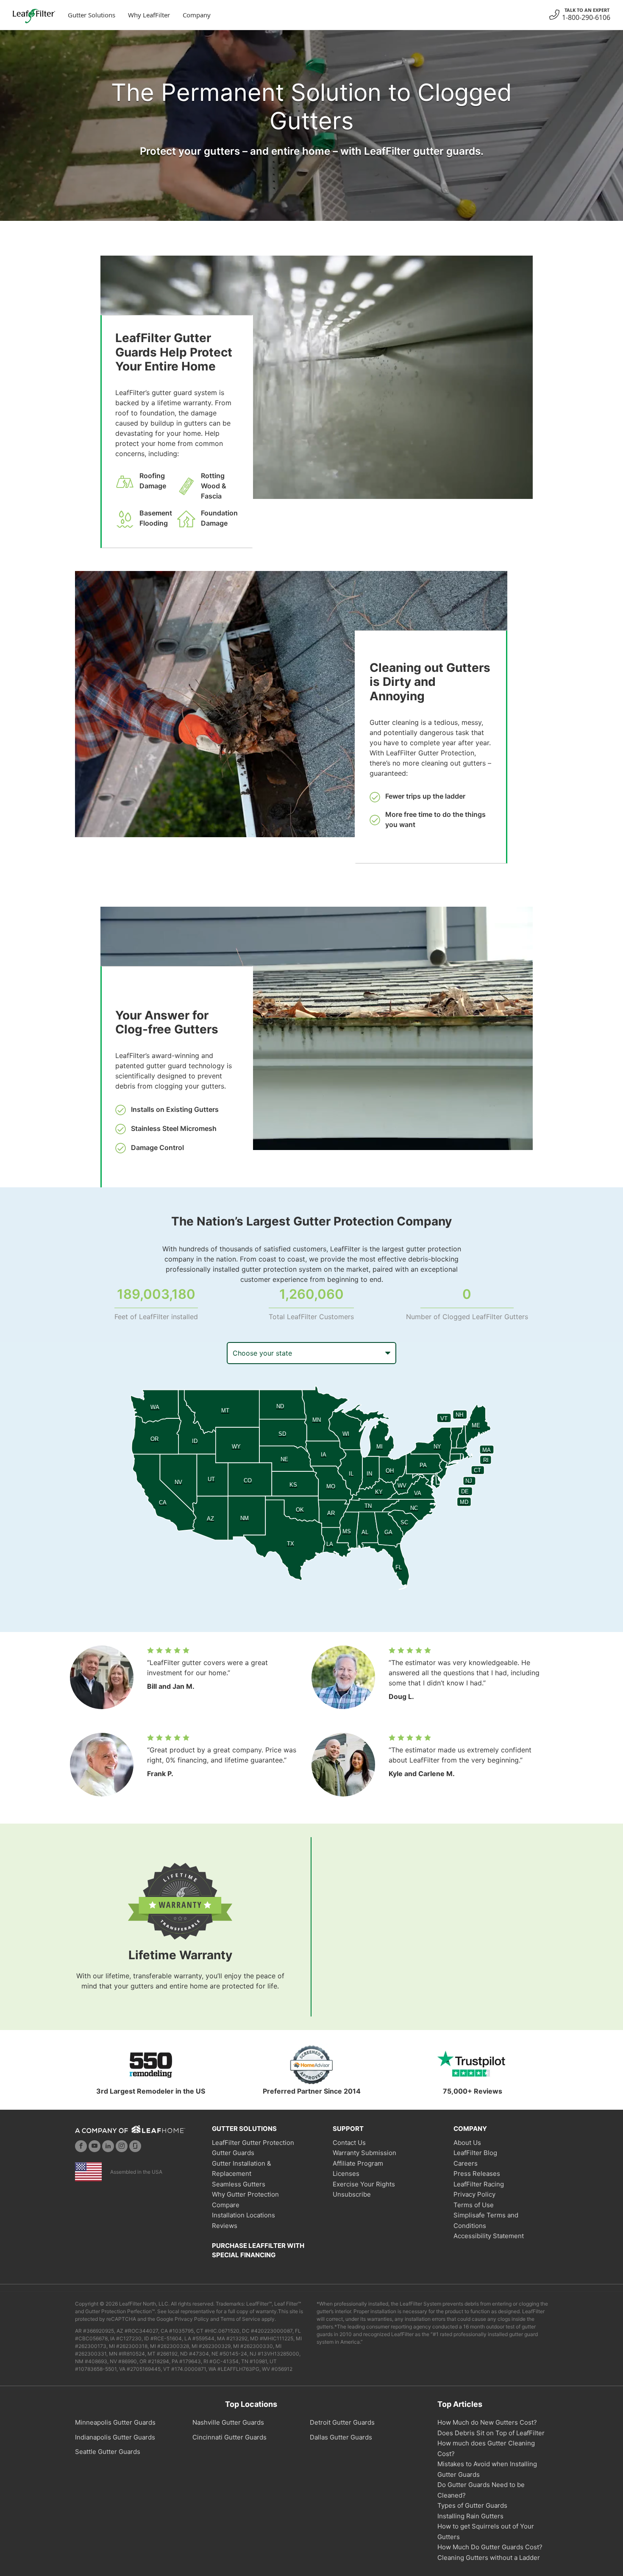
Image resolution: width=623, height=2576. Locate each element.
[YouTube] (95, 2146)
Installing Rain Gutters (470, 2516)
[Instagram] (122, 2146)
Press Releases (477, 2174)
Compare (226, 2205)
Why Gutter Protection (245, 2194)
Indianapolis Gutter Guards (115, 2437)
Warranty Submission (364, 2153)
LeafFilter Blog (475, 2153)
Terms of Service (240, 2319)
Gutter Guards (233, 2153)
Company (197, 15)
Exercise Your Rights (364, 2184)
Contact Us (349, 2143)
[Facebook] (81, 2146)
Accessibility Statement (489, 2236)
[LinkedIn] (108, 2146)
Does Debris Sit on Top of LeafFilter (491, 2433)
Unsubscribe (352, 2194)
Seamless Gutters (239, 2184)
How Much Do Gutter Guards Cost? (490, 2547)
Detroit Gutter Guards (342, 2422)
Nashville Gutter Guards (228, 2422)
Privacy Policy (474, 2194)
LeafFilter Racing (479, 2184)
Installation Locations (243, 2215)
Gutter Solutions (92, 15)
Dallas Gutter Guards (341, 2437)
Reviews (225, 2226)
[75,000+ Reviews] (473, 2065)
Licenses (346, 2174)
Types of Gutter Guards (472, 2505)
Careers (466, 2163)
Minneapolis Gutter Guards (115, 2422)
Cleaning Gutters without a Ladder (489, 2558)
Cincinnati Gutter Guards (229, 2437)
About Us (467, 2143)
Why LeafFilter (149, 15)
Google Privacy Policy (183, 2319)
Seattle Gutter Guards (108, 2452)
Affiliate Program (358, 2163)
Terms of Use (474, 2205)
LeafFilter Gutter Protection (253, 2143)
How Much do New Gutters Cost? (487, 2422)
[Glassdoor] (135, 2146)
